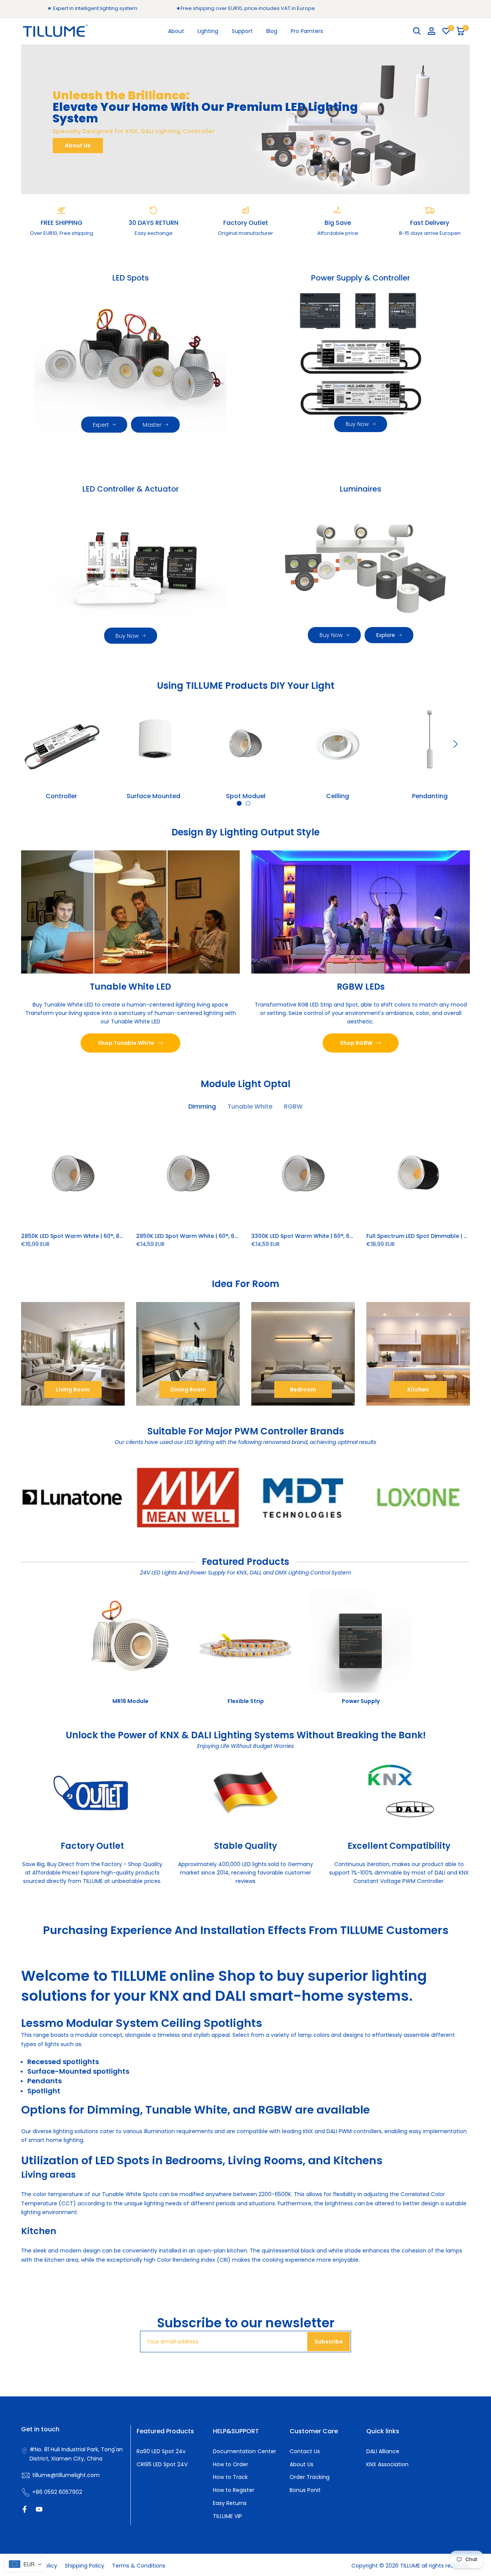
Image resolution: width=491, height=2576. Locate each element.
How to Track (230, 2477)
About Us (78, 145)
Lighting (208, 31)
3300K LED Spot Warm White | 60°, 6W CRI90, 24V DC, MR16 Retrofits (344, 1236)
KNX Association (387, 2464)
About (176, 31)
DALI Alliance (383, 2451)
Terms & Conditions (139, 2566)
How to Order (231, 2464)
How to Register (234, 2490)
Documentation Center (245, 2451)
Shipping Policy (85, 2566)
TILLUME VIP (227, 2516)
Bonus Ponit (305, 2490)
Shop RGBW (356, 1043)
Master (152, 425)
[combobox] (25, 2564)
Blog (272, 31)
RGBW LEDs (361, 986)
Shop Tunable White (126, 1043)
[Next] (455, 744)
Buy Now (357, 424)
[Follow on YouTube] (39, 2509)
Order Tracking (310, 2477)
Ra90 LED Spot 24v (161, 2451)
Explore (386, 635)
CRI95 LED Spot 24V (162, 2464)
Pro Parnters (307, 31)
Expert (101, 425)
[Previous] (36, 744)
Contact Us (305, 2451)
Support (242, 31)
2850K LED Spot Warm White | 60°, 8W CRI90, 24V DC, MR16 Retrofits (114, 1236)
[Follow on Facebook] (25, 2509)
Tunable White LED (130, 986)
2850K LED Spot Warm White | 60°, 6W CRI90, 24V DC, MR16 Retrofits (229, 1236)
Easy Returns (230, 2503)
